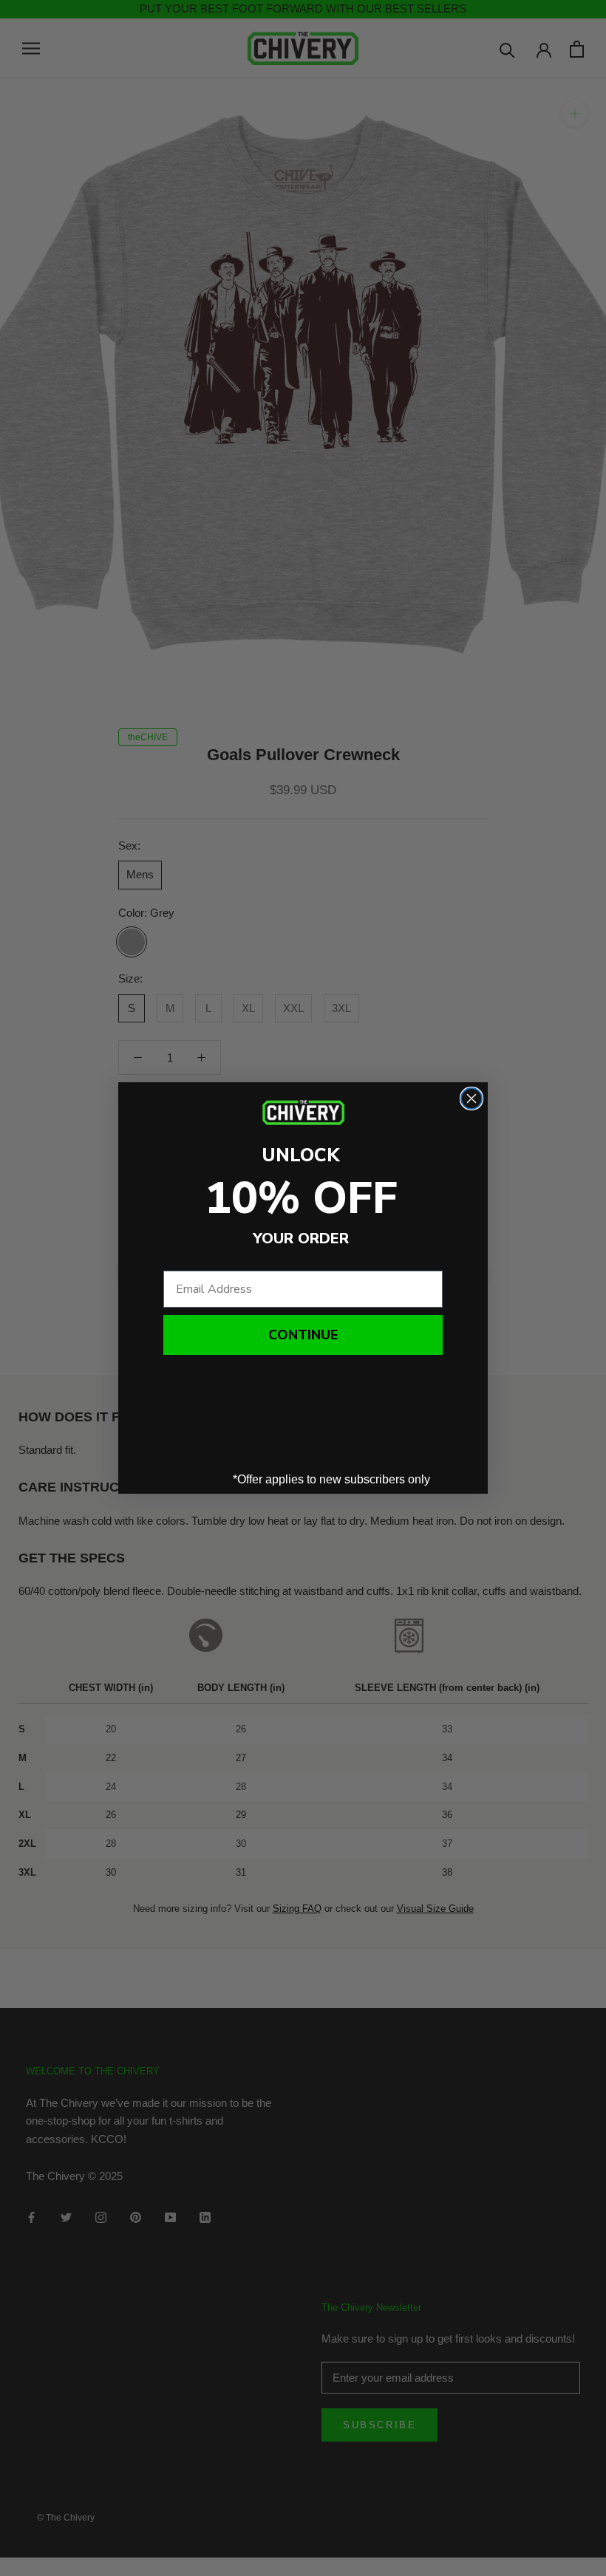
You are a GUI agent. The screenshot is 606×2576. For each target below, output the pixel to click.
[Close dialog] (471, 1099)
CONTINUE (303, 1335)
